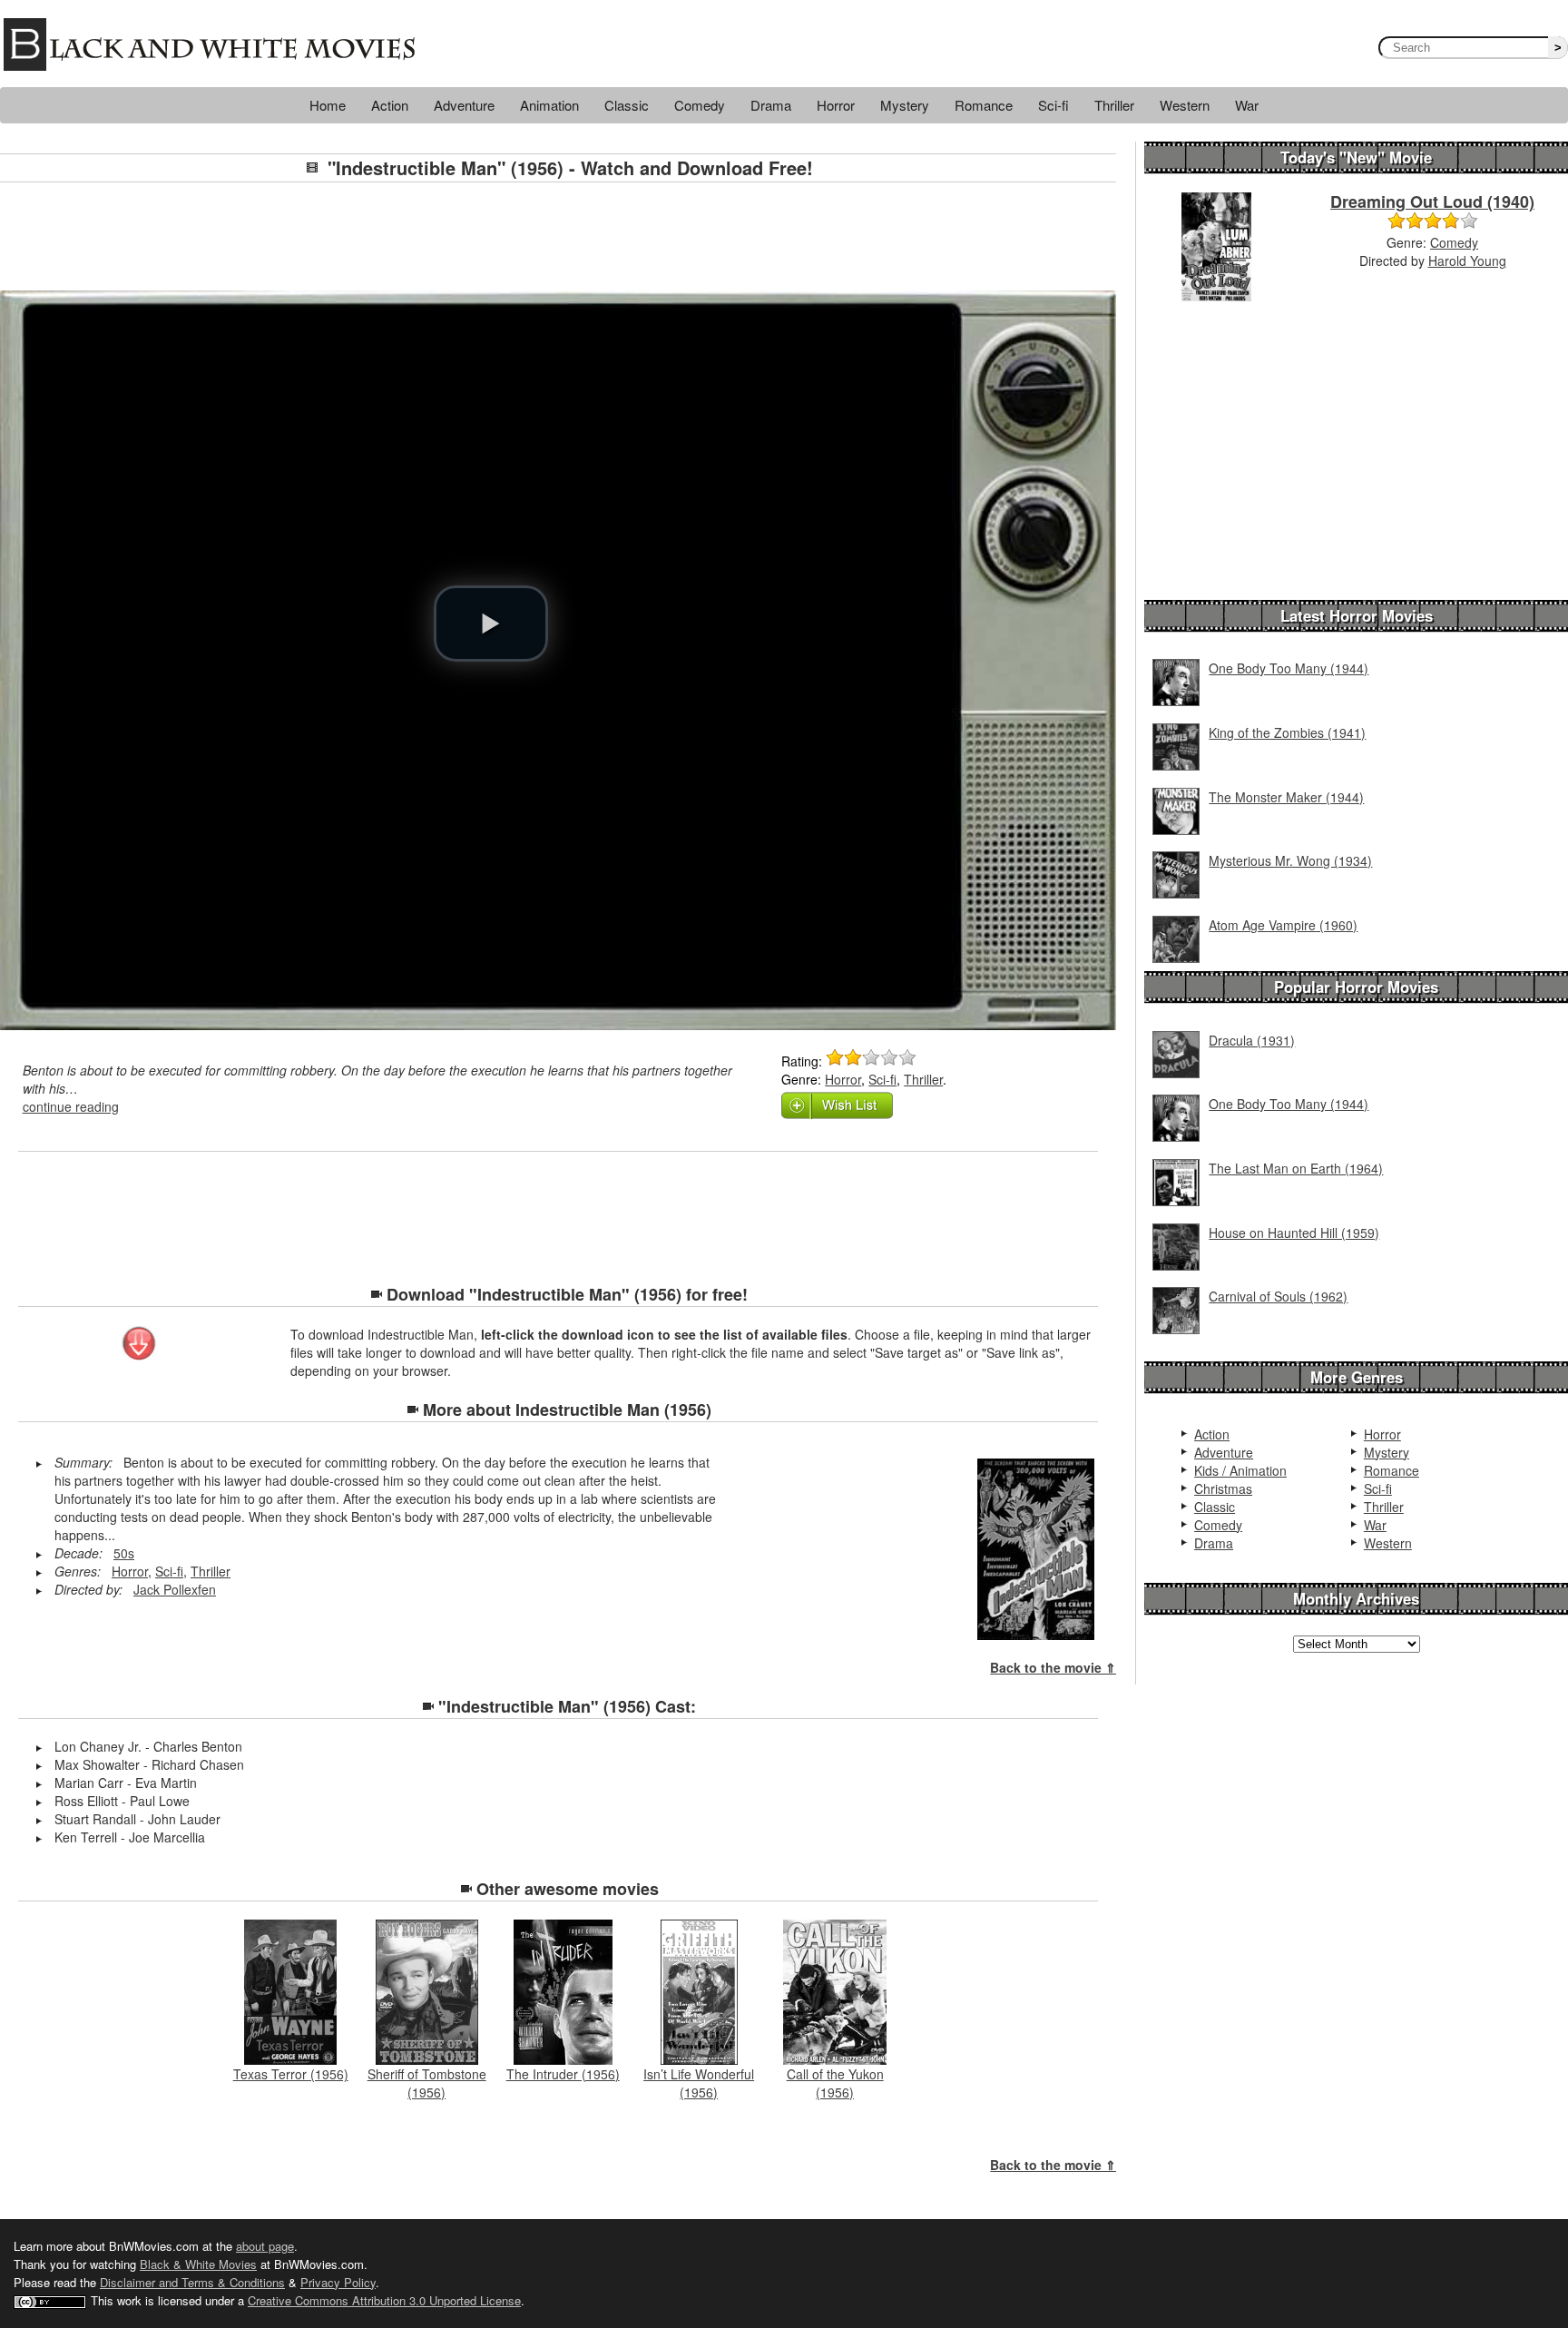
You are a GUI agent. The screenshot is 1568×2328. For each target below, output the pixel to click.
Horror (836, 105)
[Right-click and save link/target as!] (140, 1345)
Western (1185, 105)
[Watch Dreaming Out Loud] (1216, 245)
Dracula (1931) (1252, 1040)
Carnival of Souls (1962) (1278, 1296)
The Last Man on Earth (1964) (1296, 1168)
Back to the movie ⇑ (1053, 1667)
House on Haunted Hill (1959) (1294, 1233)
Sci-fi (1053, 105)
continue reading (71, 1106)
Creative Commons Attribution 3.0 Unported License (384, 2300)
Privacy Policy (338, 2282)
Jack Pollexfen (175, 1589)
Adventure (464, 105)
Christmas (1223, 1488)
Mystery (905, 105)
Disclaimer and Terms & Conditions (192, 2282)
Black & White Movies (198, 2264)
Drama (771, 105)
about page (265, 2246)
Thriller (1114, 105)
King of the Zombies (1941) (1287, 732)
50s (124, 1553)
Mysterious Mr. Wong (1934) (1290, 860)
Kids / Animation (1240, 1470)
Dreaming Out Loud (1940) (1432, 201)
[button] (491, 624)
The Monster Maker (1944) (1286, 797)
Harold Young (1467, 260)
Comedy (700, 105)
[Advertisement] (558, 237)
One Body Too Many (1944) (1289, 668)
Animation (549, 105)
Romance (984, 105)
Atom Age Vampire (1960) (1283, 925)
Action (390, 105)
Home (328, 105)
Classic (627, 105)
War (1247, 105)
